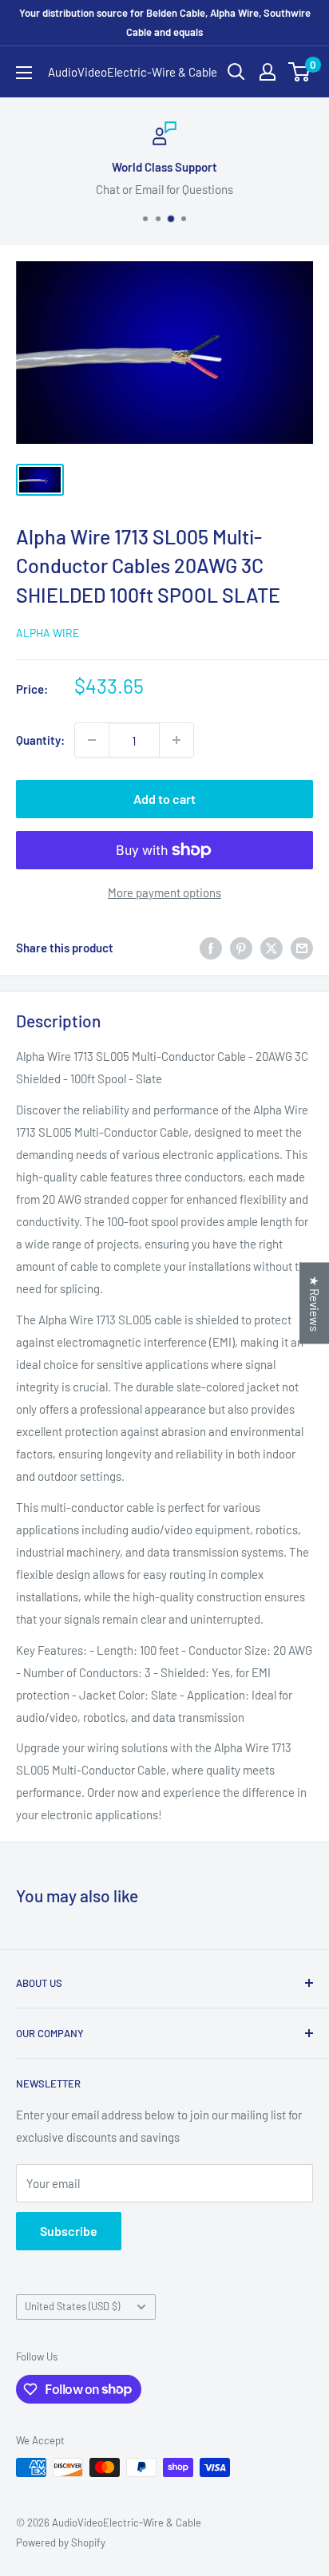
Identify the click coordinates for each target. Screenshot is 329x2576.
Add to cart (164, 799)
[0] (300, 72)
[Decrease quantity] (92, 740)
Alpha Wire (48, 633)
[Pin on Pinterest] (241, 948)
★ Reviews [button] (315, 1303)
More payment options (164, 892)
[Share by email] (302, 948)
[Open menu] (24, 73)
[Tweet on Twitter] (272, 948)
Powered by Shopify (61, 2542)
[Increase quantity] (176, 740)
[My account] (268, 72)
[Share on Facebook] (211, 948)
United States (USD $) (72, 2306)
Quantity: (40, 740)
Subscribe (69, 2231)
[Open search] (236, 72)
